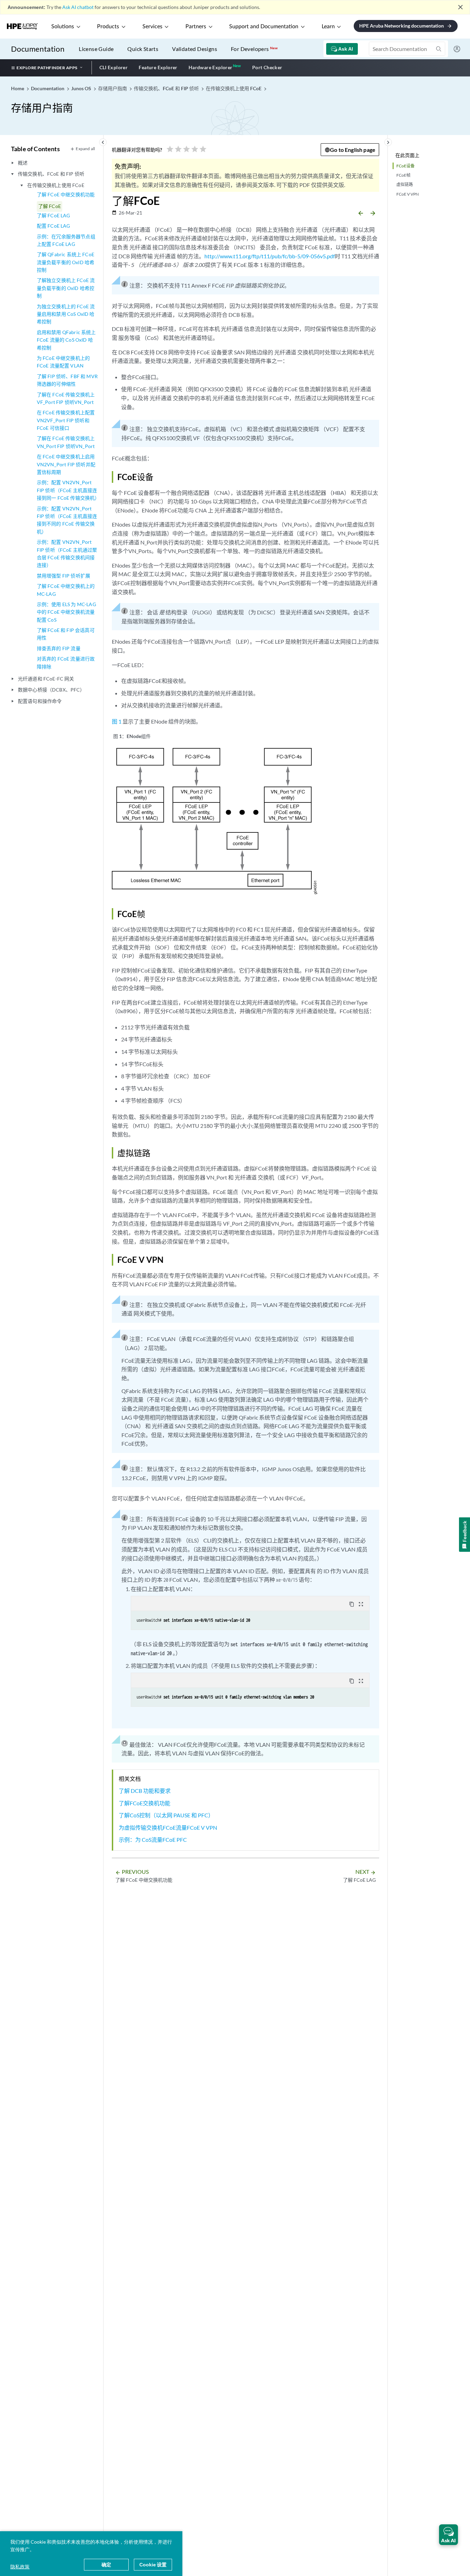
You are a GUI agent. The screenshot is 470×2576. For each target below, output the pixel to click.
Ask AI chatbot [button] (78, 7)
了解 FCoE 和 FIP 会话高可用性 (66, 634)
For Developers (254, 49)
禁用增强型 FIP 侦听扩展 (63, 576)
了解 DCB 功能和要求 (145, 1791)
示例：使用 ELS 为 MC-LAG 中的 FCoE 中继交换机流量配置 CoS (66, 612)
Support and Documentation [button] (264, 27)
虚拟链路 (405, 184)
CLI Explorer (114, 67)
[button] (448, 2535)
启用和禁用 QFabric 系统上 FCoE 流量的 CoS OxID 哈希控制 (66, 340)
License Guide (96, 49)
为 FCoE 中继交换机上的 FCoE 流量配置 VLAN (63, 362)
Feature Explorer (158, 67)
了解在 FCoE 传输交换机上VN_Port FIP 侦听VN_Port (66, 442)
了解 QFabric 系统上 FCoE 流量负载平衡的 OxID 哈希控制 (66, 262)
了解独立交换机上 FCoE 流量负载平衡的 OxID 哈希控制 (66, 288)
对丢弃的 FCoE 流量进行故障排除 (66, 662)
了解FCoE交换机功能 (145, 1803)
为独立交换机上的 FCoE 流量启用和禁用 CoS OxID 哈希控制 (66, 314)
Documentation (38, 49)
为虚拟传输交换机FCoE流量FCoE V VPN (168, 1827)
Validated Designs (195, 49)
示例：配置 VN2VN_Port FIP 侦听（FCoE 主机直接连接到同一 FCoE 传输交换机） (67, 490)
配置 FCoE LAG (54, 226)
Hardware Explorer (211, 67)
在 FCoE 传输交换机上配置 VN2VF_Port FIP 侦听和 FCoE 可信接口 (66, 420)
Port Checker (267, 67)
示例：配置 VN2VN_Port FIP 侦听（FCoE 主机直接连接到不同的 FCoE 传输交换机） (67, 520)
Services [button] (152, 27)
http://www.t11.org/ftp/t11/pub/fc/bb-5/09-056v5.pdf (270, 256)
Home (18, 88)
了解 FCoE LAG (54, 215)
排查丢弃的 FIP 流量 (59, 648)
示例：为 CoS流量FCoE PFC (153, 1840)
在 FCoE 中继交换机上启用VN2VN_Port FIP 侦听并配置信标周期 (66, 464)
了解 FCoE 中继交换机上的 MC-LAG (66, 590)
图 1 (117, 721)
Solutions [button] (63, 27)
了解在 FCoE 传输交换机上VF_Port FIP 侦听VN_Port (66, 398)
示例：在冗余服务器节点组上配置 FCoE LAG (66, 240)
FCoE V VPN (408, 194)
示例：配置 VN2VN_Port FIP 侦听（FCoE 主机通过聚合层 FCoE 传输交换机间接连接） (67, 553)
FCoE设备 (405, 166)
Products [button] (108, 27)
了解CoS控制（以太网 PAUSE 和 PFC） (166, 1815)
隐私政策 (20, 2567)
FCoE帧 (403, 175)
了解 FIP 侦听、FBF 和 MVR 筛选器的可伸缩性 (67, 380)
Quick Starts (143, 49)
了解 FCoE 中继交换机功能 (66, 194)
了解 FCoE (50, 206)
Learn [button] (328, 27)
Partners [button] (196, 27)
